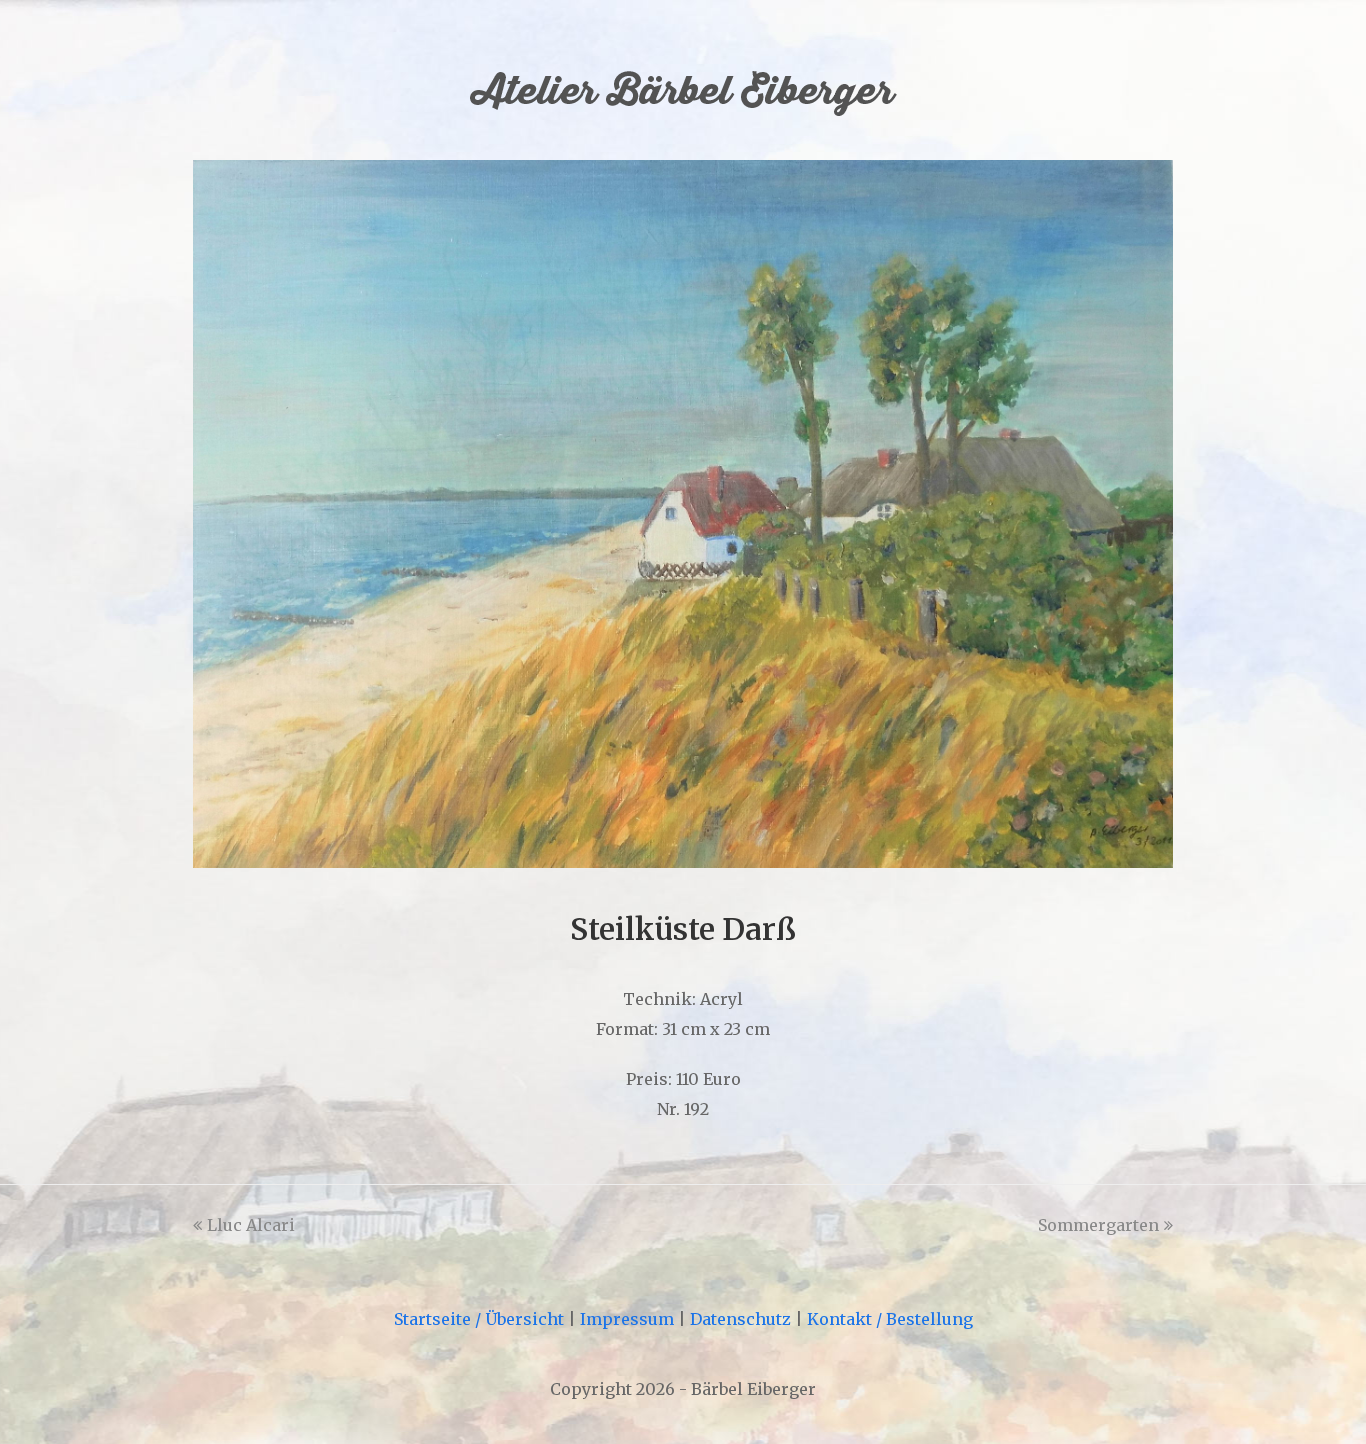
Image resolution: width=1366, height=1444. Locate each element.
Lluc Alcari (251, 1225)
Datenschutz (740, 1319)
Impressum (627, 1319)
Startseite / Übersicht (479, 1319)
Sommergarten (1098, 1225)
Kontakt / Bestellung (890, 1319)
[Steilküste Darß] (683, 862)
